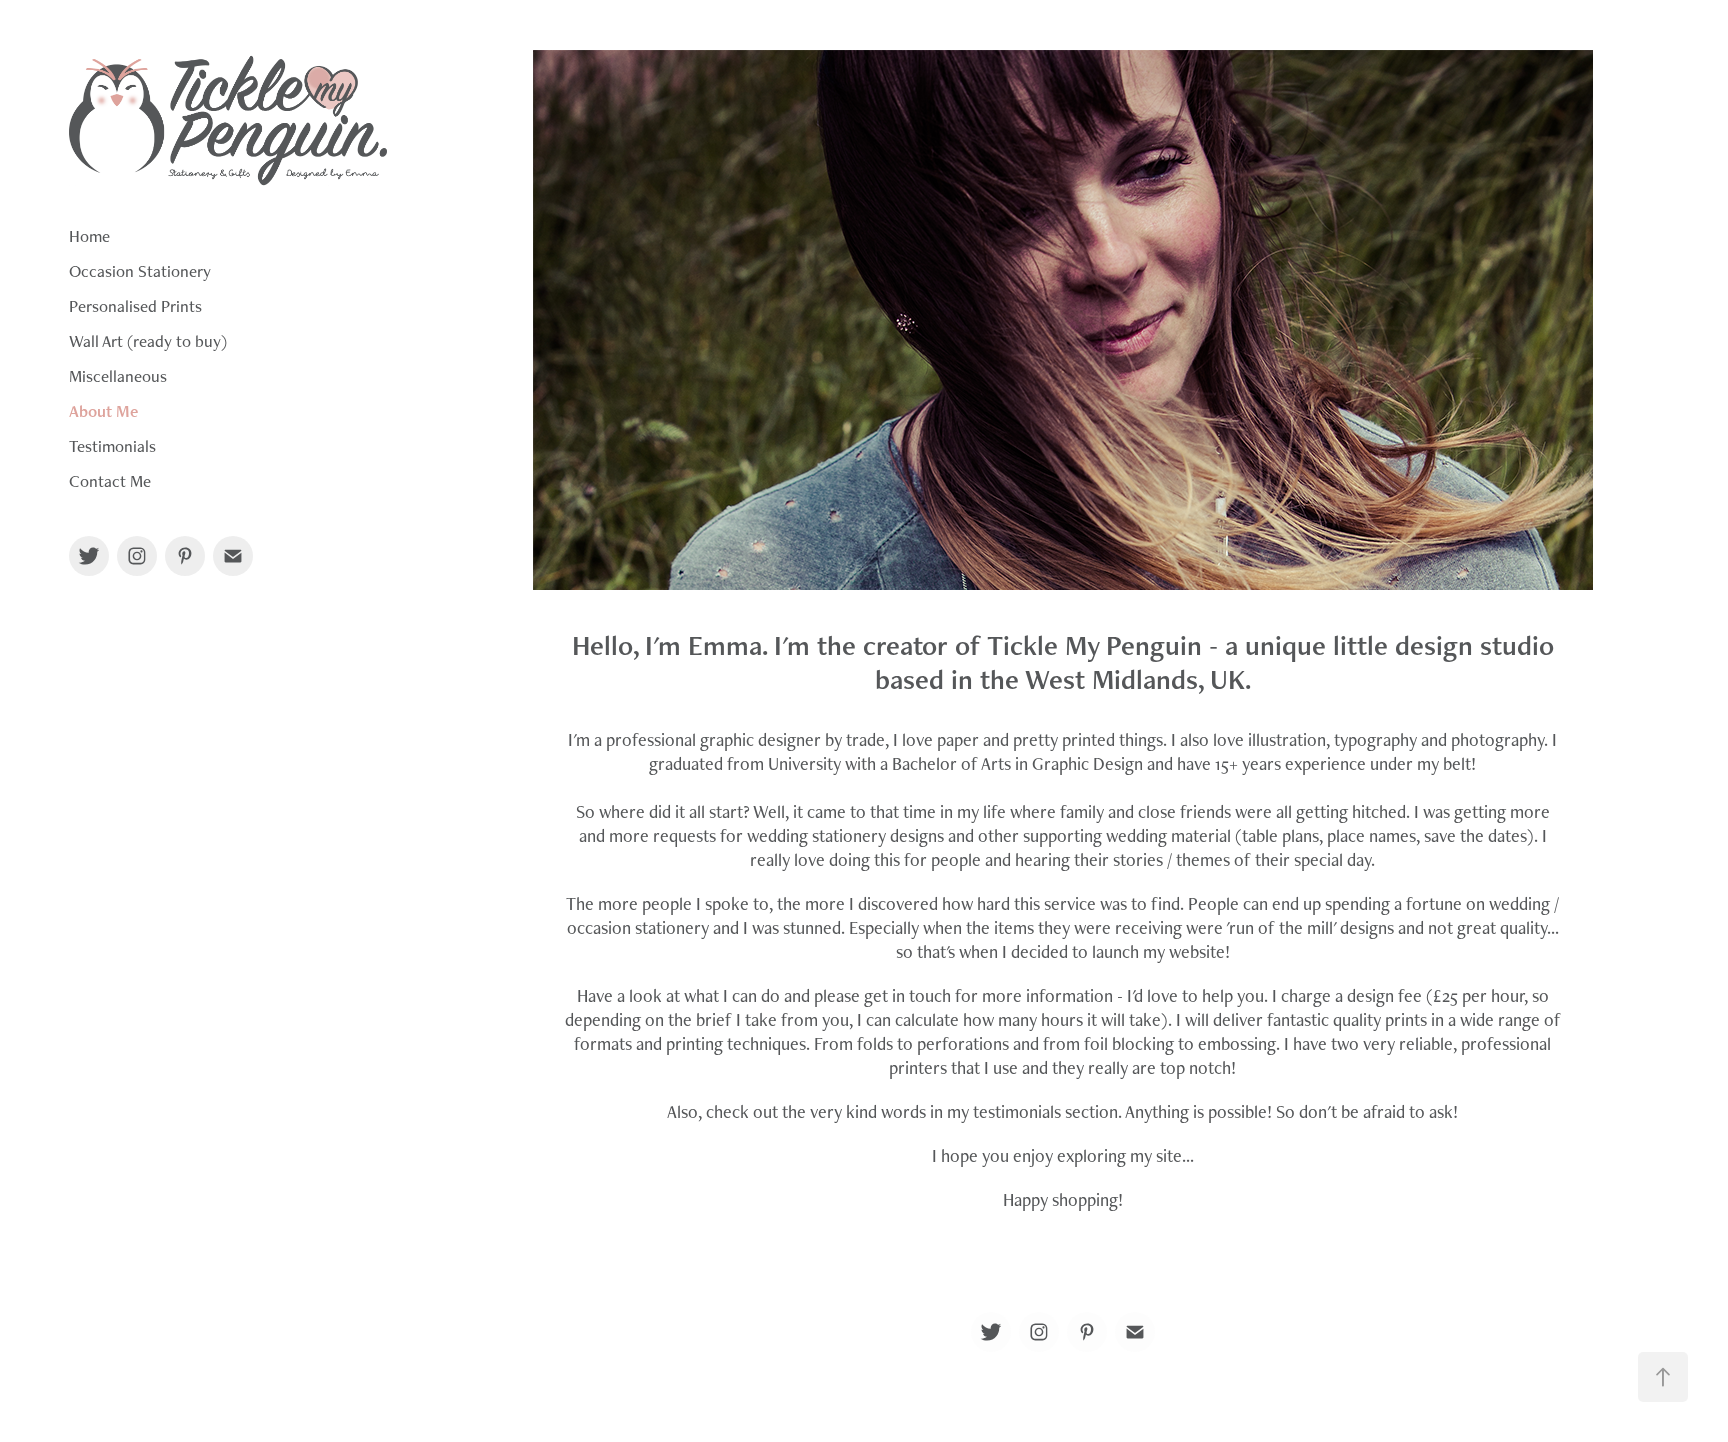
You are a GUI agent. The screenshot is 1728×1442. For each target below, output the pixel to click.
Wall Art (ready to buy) (148, 341)
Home (89, 236)
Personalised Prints (135, 306)
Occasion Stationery (140, 271)
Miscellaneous (118, 376)
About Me (103, 411)
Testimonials (112, 446)
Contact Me (110, 481)
